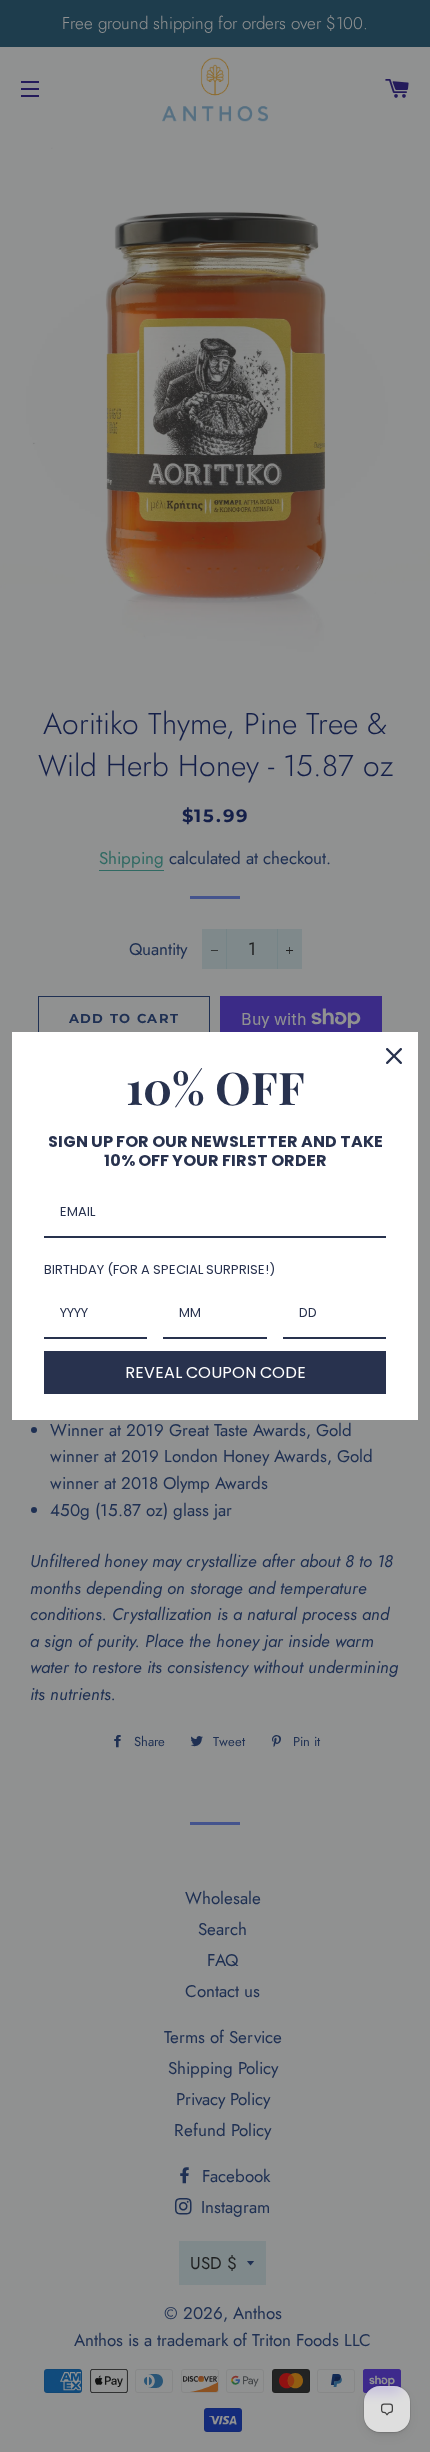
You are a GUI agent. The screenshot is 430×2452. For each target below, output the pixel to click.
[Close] (394, 1056)
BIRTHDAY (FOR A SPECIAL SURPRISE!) (159, 1269)
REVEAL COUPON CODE (215, 1372)
